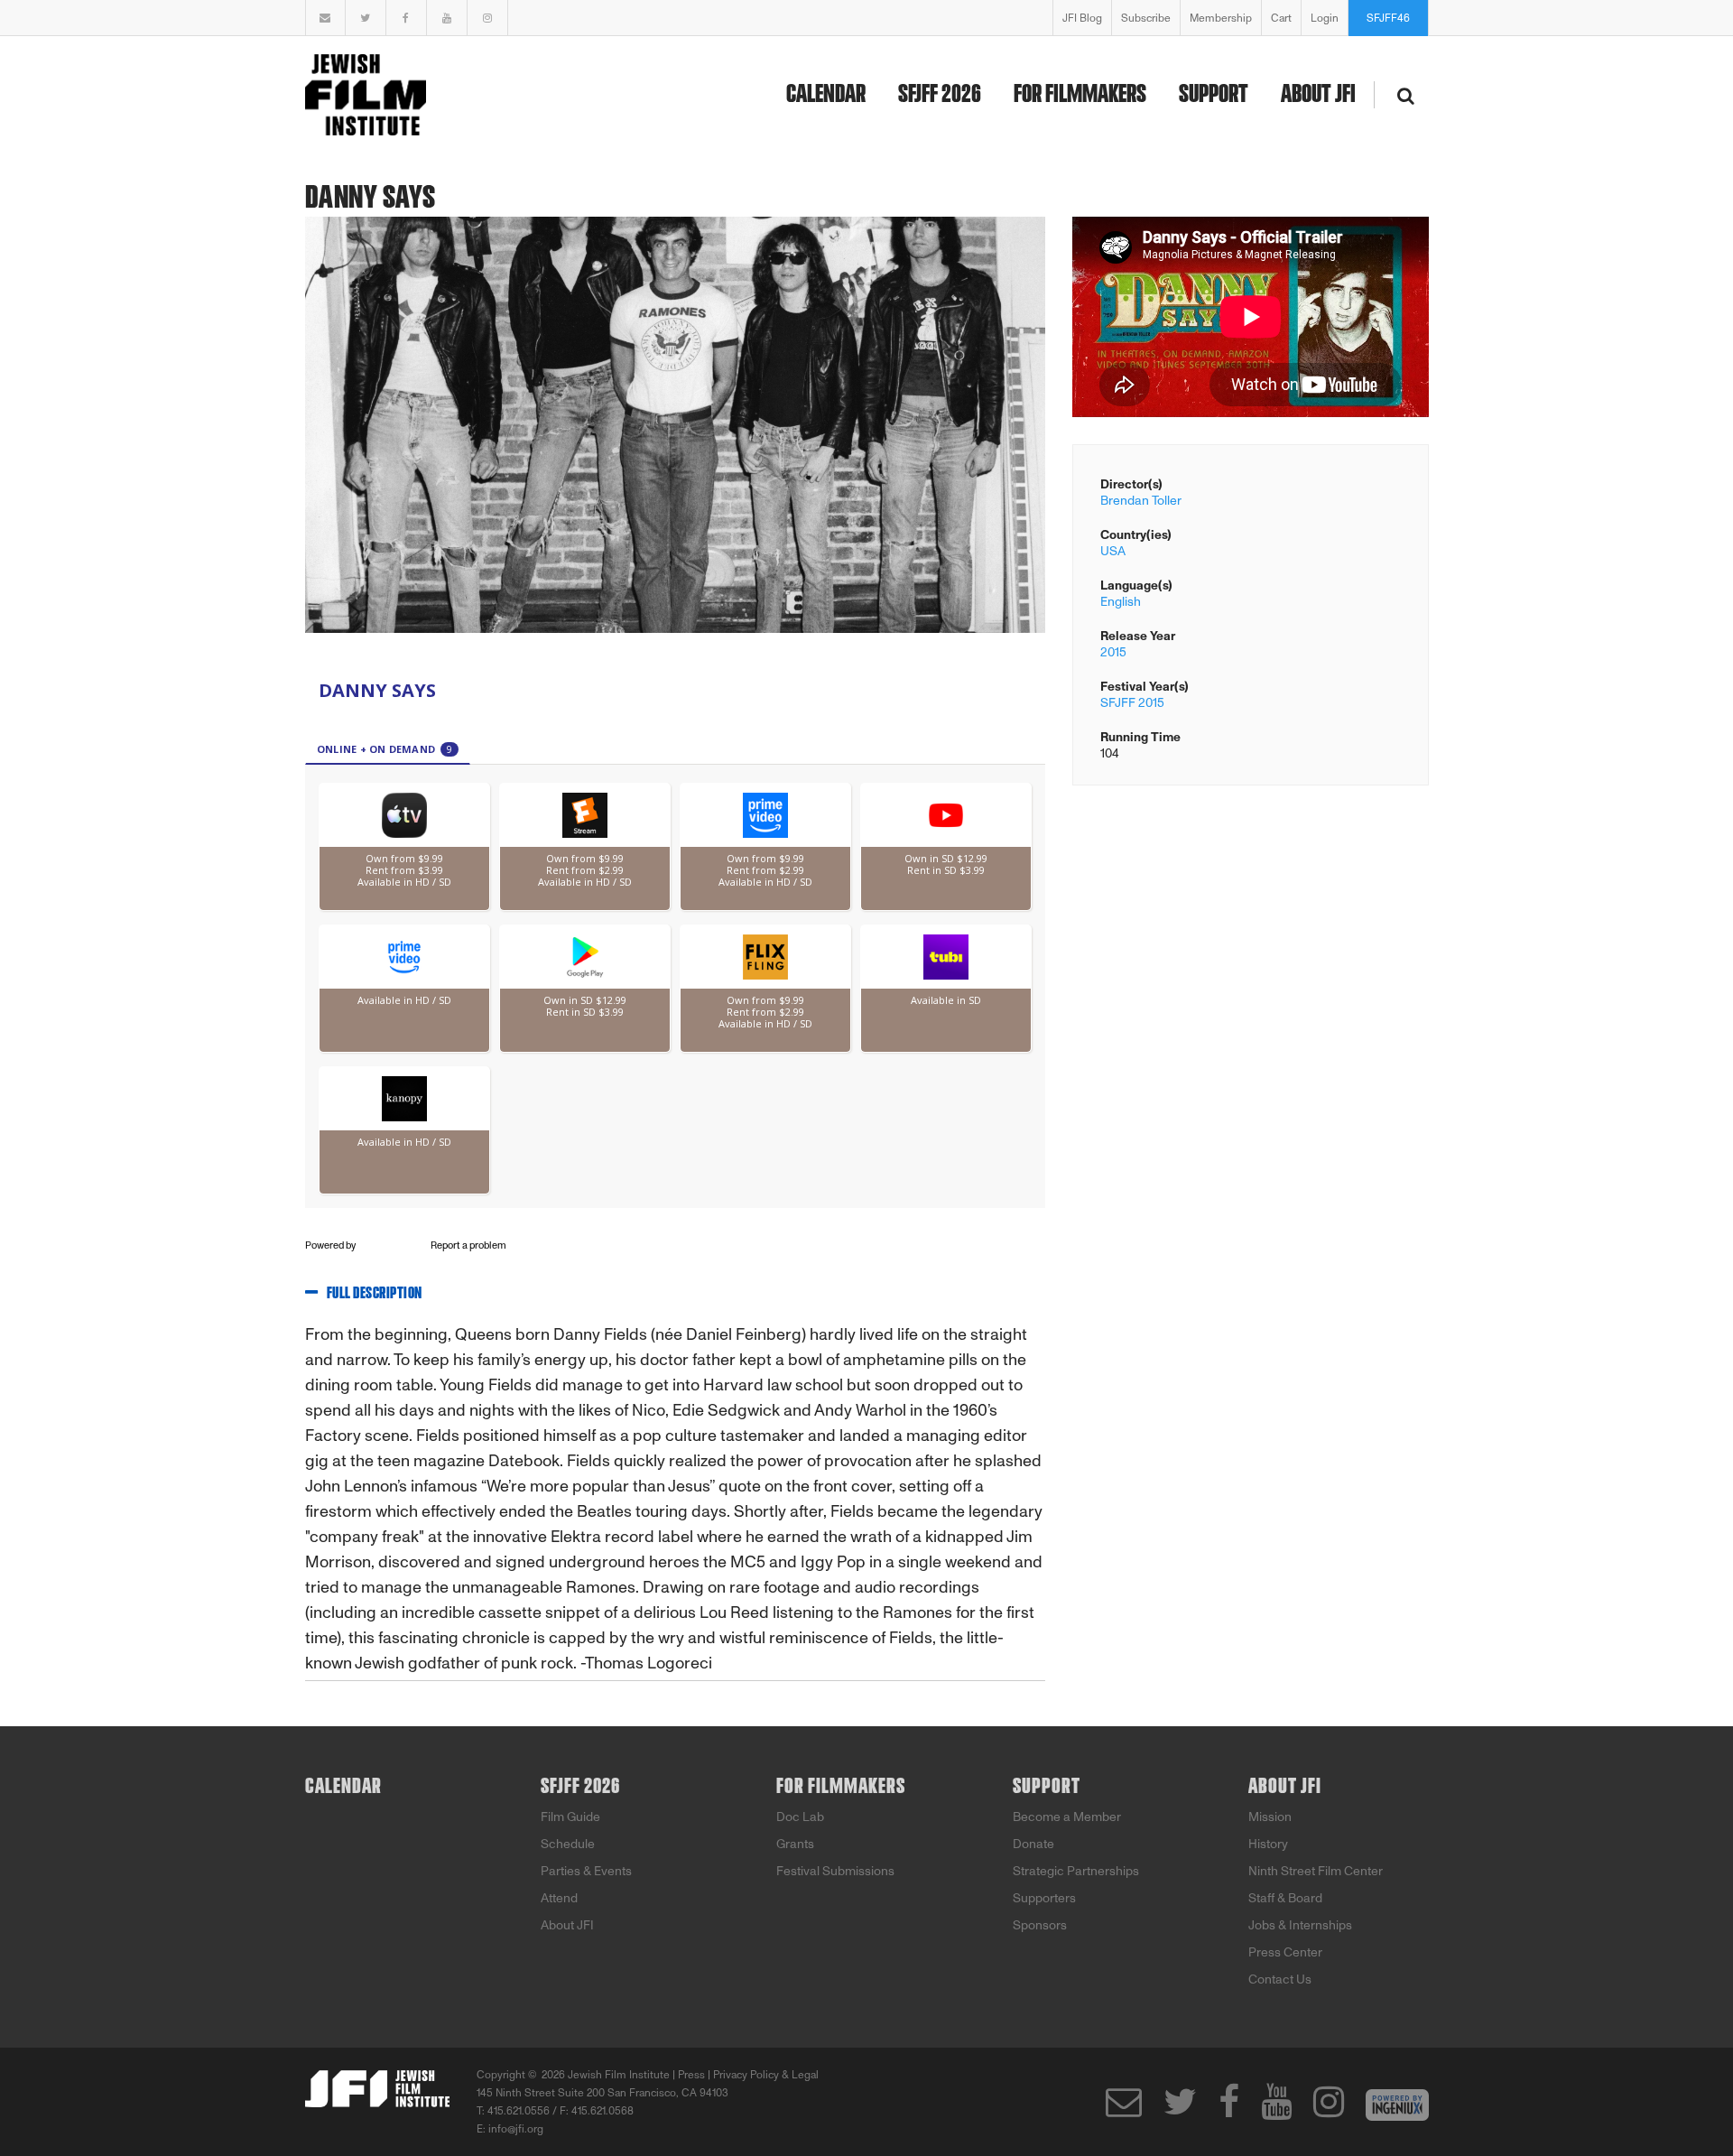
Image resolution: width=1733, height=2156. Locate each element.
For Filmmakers (1080, 95)
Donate (1033, 1844)
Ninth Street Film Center (1316, 1871)
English (1121, 602)
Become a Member (1067, 1817)
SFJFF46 (1388, 18)
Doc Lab (800, 1817)
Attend (559, 1898)
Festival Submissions (835, 1871)
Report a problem (468, 1245)
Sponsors (1040, 1925)
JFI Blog (1082, 18)
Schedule (568, 1844)
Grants (795, 1844)
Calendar (826, 95)
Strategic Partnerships (1076, 1871)
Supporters (1044, 1898)
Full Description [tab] (375, 1294)
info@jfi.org (516, 2129)
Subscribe (1146, 18)
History (1268, 1844)
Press (691, 2075)
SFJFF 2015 (1132, 703)
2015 (1113, 652)
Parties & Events (586, 1871)
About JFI (1318, 95)
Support (1214, 95)
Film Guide (570, 1817)
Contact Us (1280, 1979)
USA (1113, 551)
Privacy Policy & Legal (766, 2075)
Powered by (331, 1245)
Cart (1281, 18)
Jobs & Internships (1300, 1925)
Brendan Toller (1141, 501)
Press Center (1285, 1952)
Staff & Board (1285, 1898)
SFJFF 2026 (940, 95)
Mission (1270, 1817)
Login (1325, 18)
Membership (1221, 18)
